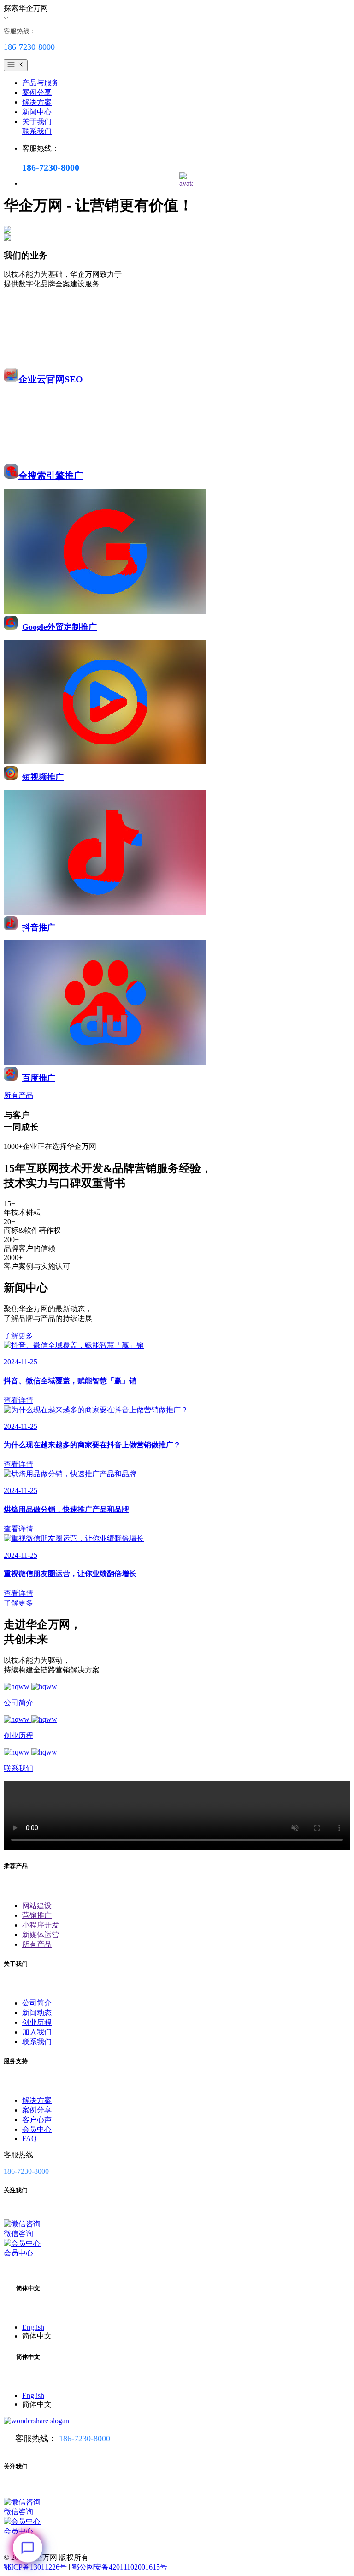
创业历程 (37, 2022)
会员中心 (37, 2129)
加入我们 (37, 2032)
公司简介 (37, 2003)
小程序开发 (41, 1925)
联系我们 (37, 131)
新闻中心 (37, 112)
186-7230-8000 (85, 2439)
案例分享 (37, 92)
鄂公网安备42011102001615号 (120, 2567)
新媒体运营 (41, 1935)
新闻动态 (37, 2013)
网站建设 (37, 1906)
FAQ (29, 2139)
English (33, 2327)
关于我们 (37, 122)
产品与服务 (41, 83)
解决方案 (37, 102)
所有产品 (37, 1944)
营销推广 (37, 1915)
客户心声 (37, 2120)
